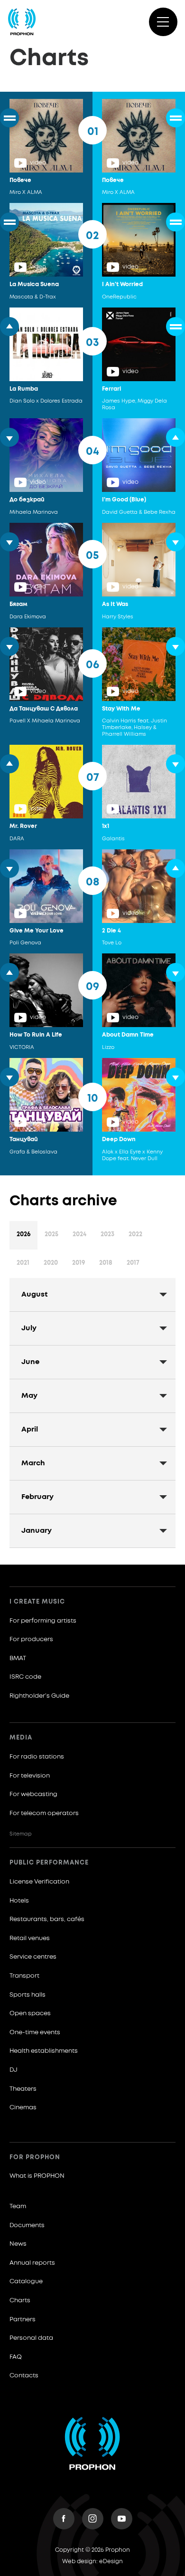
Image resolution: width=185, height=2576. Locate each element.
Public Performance (49, 1863)
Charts (20, 2301)
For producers (31, 1639)
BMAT (18, 1658)
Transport (24, 1976)
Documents (27, 2225)
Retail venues (30, 1938)
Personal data (31, 2338)
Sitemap (21, 1834)
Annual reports (32, 2263)
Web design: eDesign (92, 2562)
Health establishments (44, 2051)
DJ (14, 2070)
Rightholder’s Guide (39, 1696)
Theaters (23, 2089)
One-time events (35, 2033)
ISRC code (25, 1677)
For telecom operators (44, 1813)
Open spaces (30, 2014)
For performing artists (43, 1621)
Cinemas (23, 2108)
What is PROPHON (37, 2176)
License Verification (39, 1882)
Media (21, 1738)
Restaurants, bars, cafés (47, 1919)
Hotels (19, 1901)
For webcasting (33, 1794)
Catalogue (26, 2282)
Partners (23, 2320)
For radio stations (37, 1757)
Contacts (24, 2376)
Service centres (33, 1957)
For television (30, 1776)
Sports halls (28, 1995)
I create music (37, 1602)
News (18, 2244)
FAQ (16, 2357)
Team (18, 2206)
